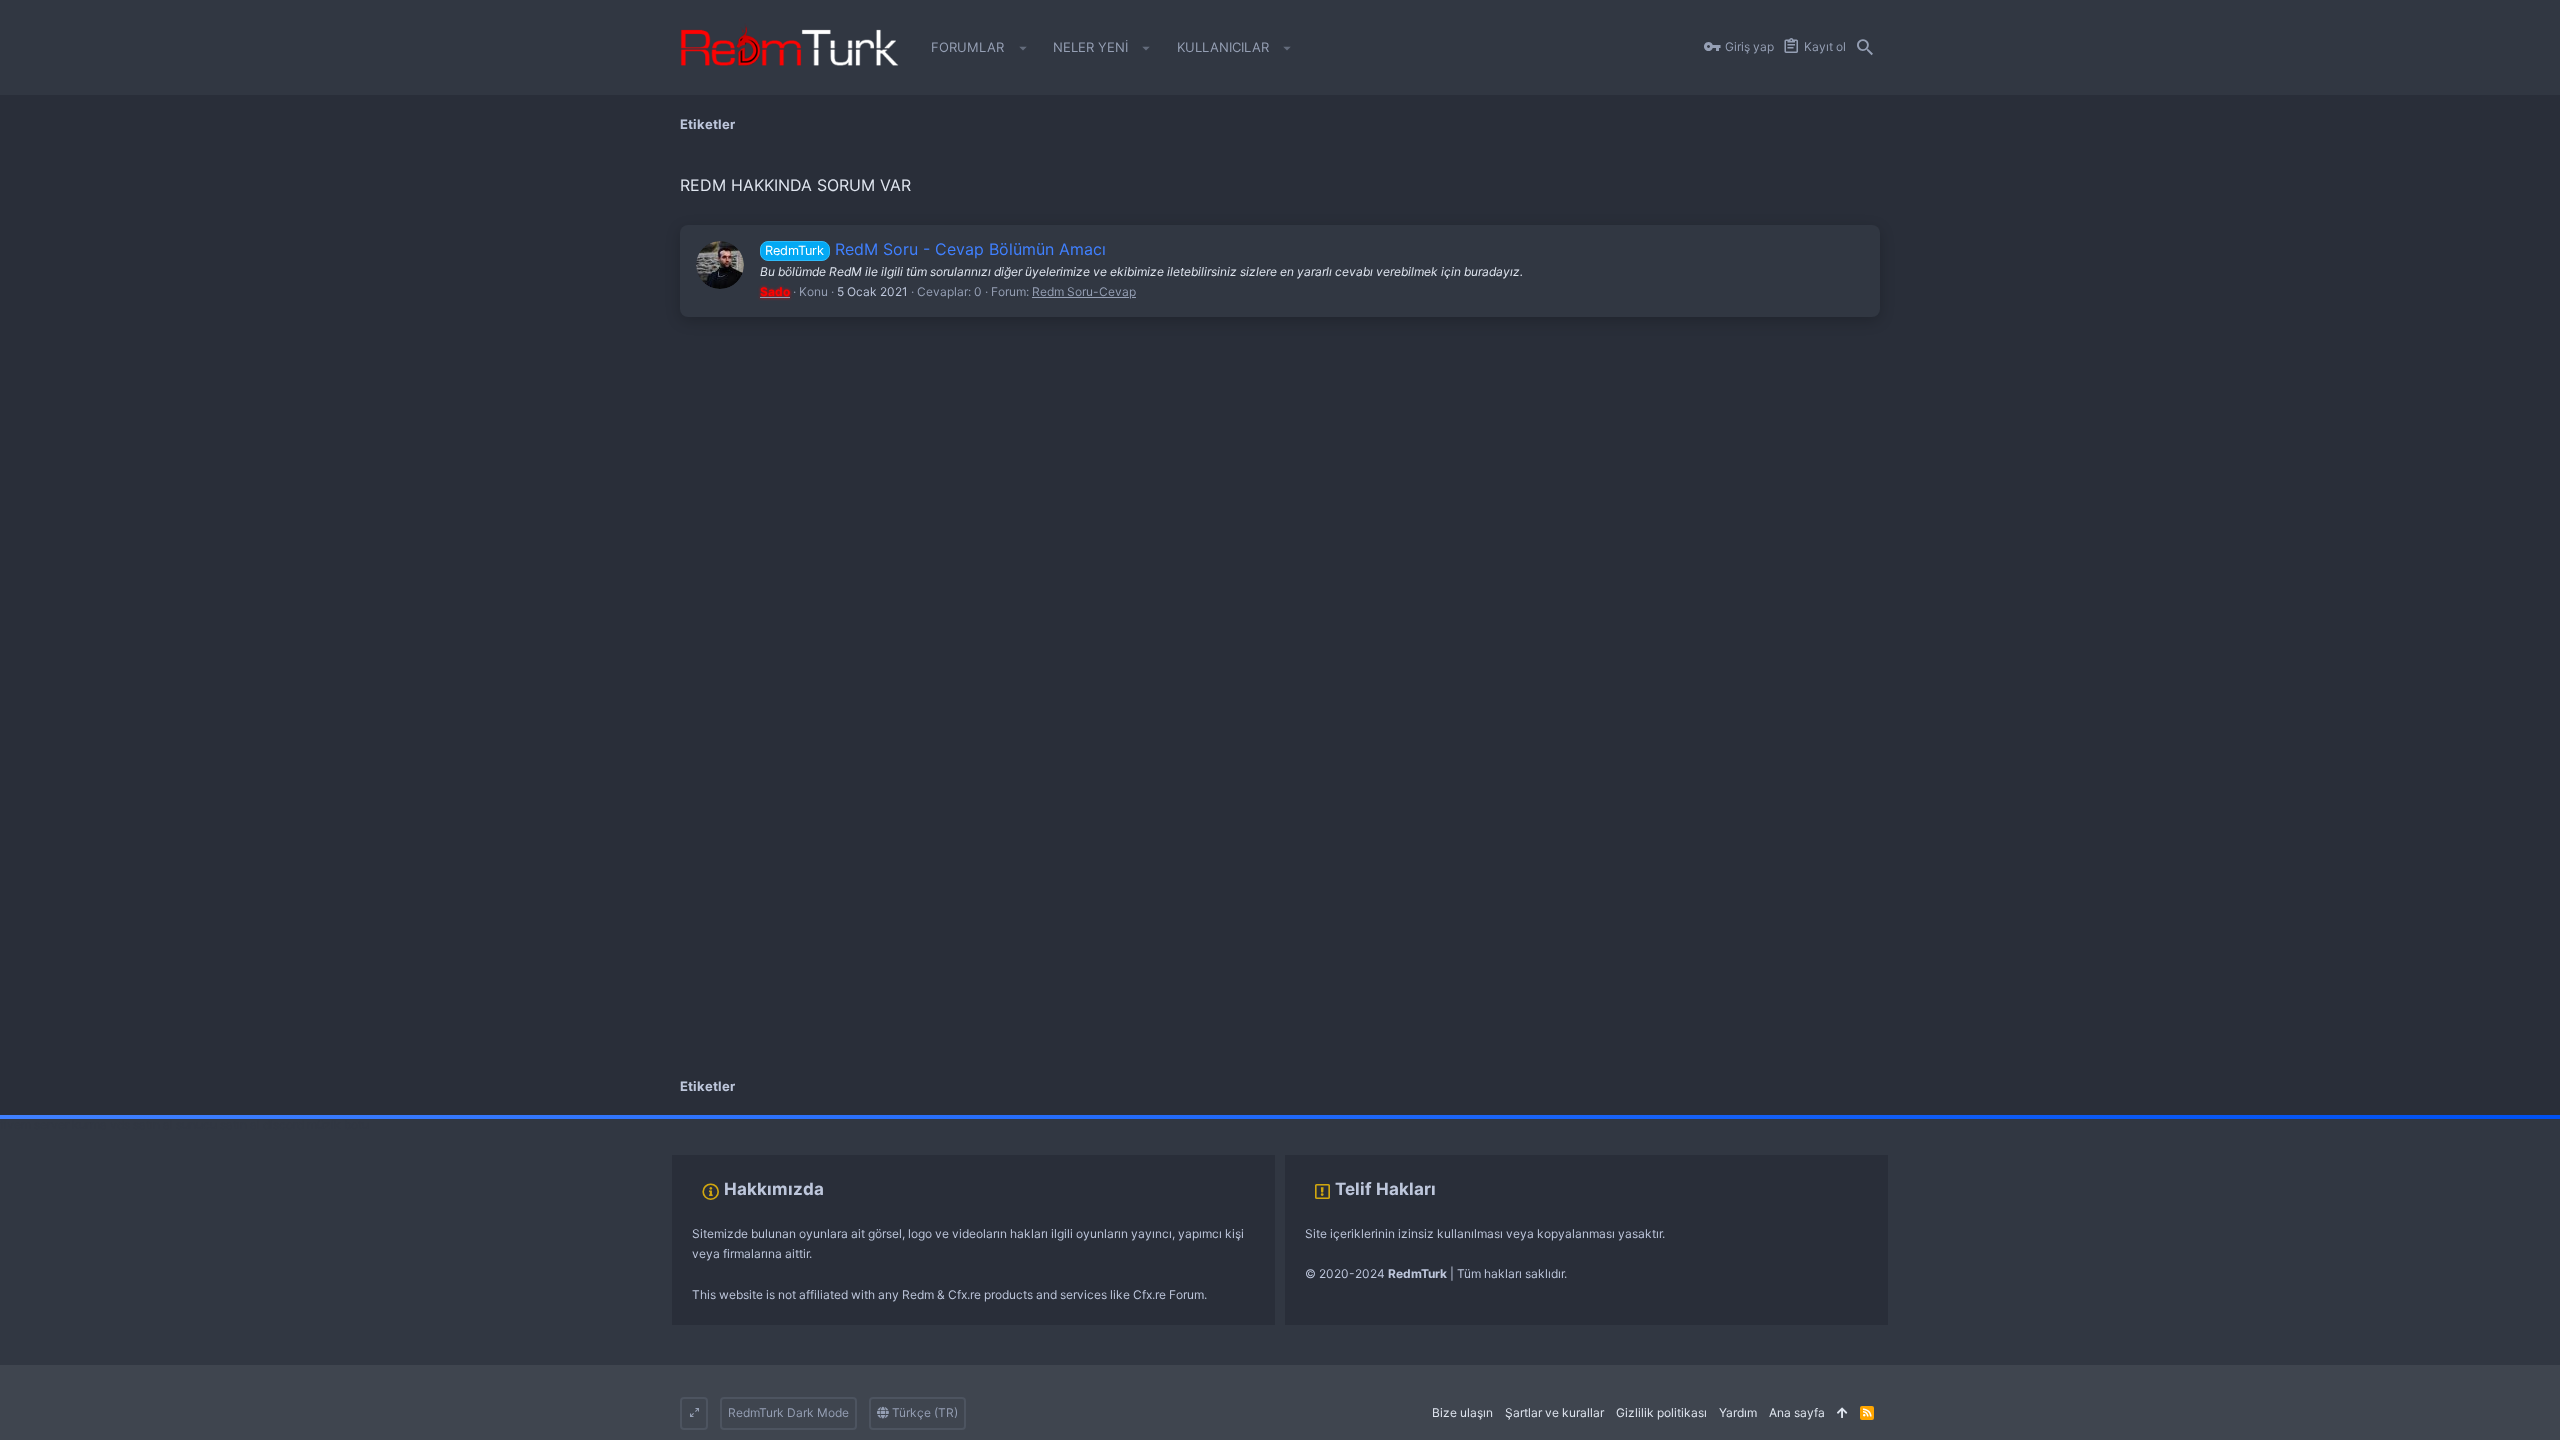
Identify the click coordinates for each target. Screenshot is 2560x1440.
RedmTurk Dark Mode (788, 1412)
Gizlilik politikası (1661, 1412)
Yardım (1738, 1412)
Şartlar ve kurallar (1554, 1412)
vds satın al (141, 1124)
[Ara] (1865, 48)
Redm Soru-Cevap (1084, 291)
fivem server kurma (53, 1124)
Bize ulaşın (1462, 1412)
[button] (1022, 48)
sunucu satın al (218, 1124)
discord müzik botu (316, 1124)
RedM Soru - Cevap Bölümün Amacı (935, 249)
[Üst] (1842, 1413)
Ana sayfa (1797, 1412)
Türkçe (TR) (923, 1412)
